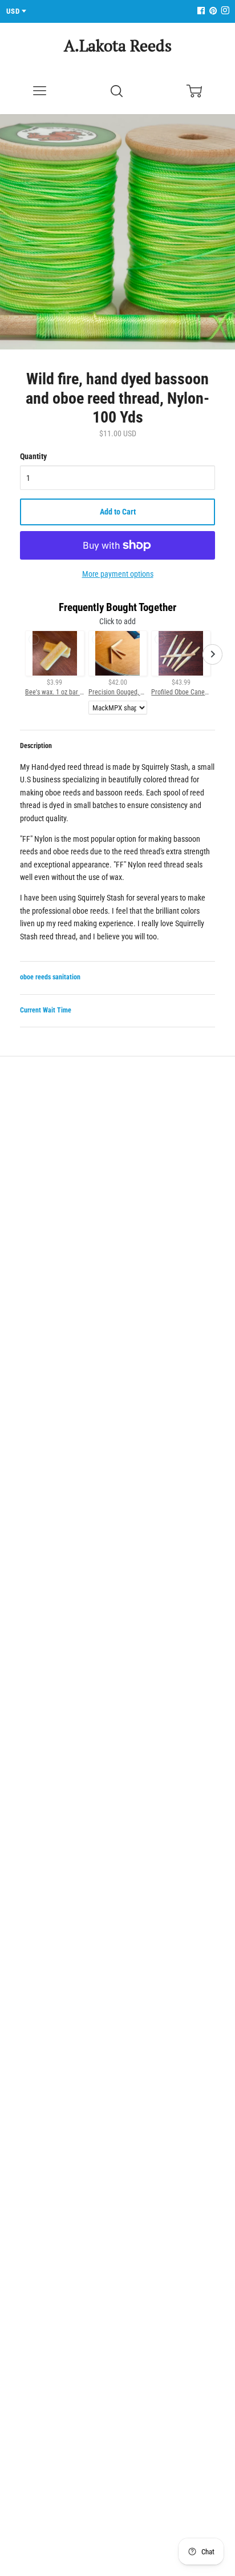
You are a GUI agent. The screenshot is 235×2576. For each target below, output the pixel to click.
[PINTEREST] (212, 11)
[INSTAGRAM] (224, 11)
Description (36, 746)
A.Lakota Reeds (118, 45)
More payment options (118, 574)
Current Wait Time (46, 1010)
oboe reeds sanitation (50, 977)
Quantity (33, 456)
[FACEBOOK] (201, 11)
